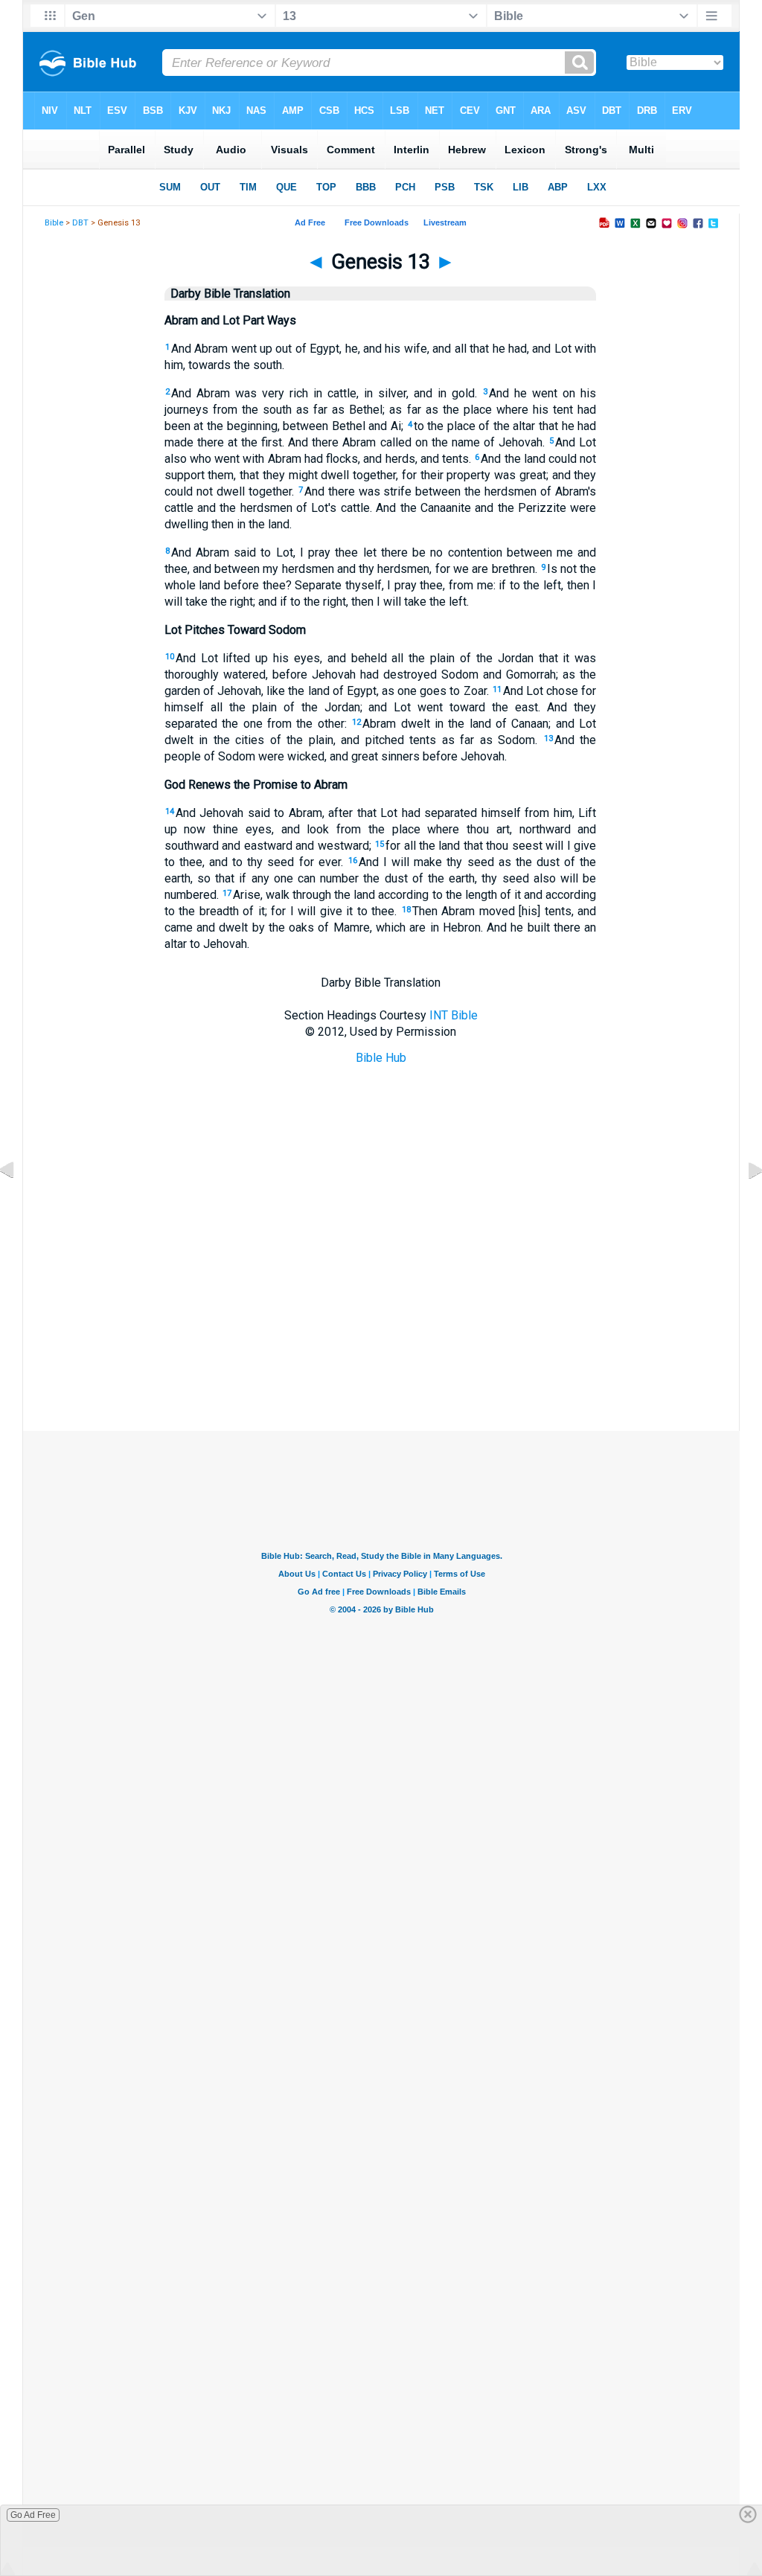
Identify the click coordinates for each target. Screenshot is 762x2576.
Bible (54, 223)
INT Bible (454, 1015)
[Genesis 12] (19, 1204)
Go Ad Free (33, 2515)
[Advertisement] (381, 1356)
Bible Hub (381, 1058)
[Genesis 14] (743, 1204)
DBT (80, 223)
